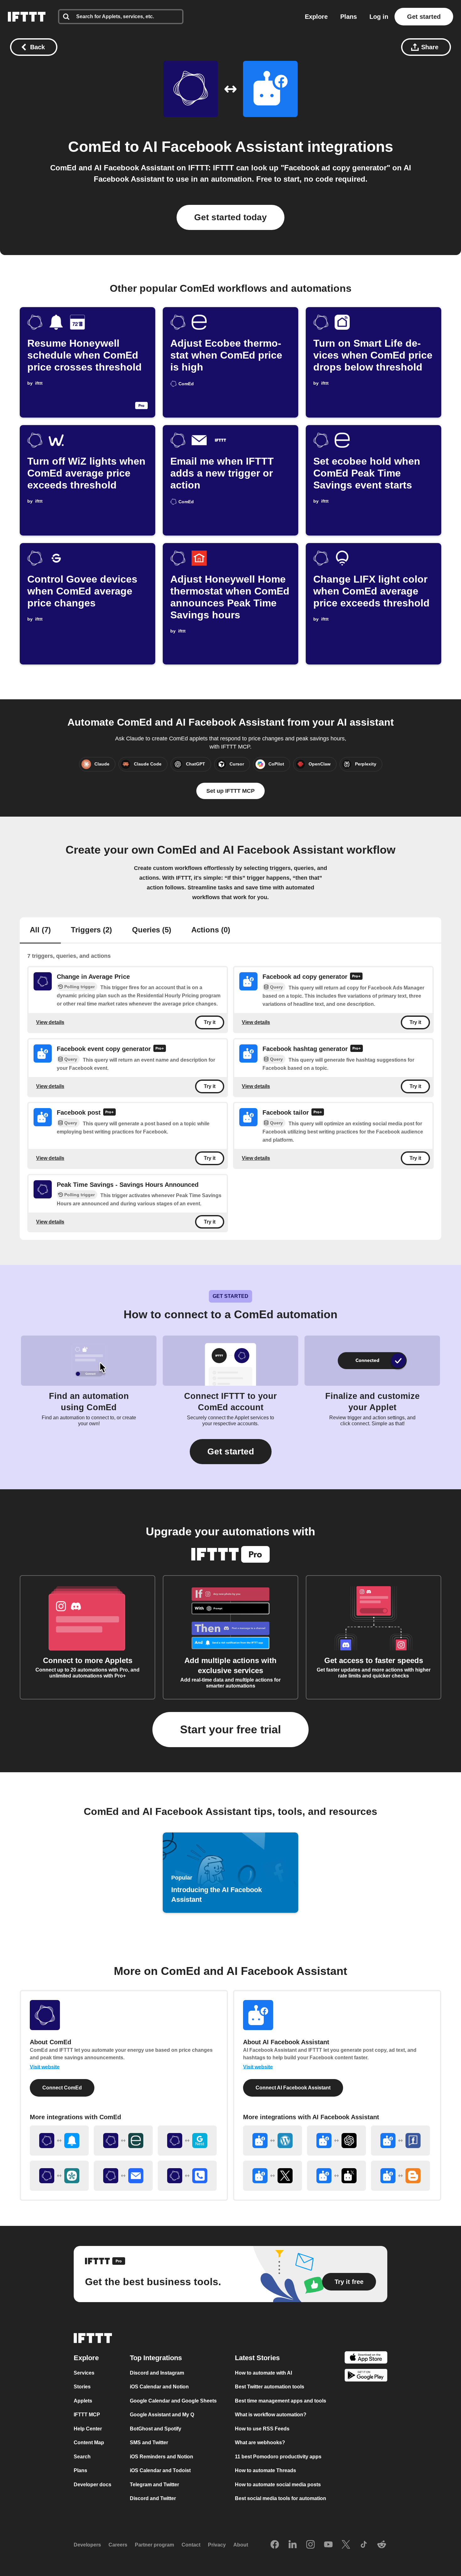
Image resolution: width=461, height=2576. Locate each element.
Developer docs (93, 2484)
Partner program (154, 2545)
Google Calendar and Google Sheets (173, 2400)
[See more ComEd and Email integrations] (123, 2176)
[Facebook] (275, 2545)
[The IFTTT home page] (27, 17)
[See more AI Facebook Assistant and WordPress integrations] (273, 2141)
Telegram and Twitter (154, 2484)
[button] (231, 1452)
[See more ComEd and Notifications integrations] (59, 2141)
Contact (191, 2545)
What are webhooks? (260, 2443)
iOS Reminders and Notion (162, 2456)
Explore (316, 17)
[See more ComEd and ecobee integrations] (123, 2141)
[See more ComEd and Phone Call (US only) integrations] (187, 2176)
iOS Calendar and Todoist (160, 2470)
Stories (82, 2387)
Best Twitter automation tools (270, 2387)
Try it (210, 1023)
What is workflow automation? (271, 2415)
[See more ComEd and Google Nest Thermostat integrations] (187, 2141)
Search (82, 2456)
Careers (118, 2545)
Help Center (88, 2428)
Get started (424, 17)
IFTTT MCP (87, 2415)
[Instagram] (310, 2545)
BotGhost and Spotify (156, 2428)
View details (50, 1022)
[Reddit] (382, 2545)
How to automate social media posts (278, 2484)
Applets (83, 2400)
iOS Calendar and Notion (159, 2387)
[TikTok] (364, 2545)
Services (84, 2373)
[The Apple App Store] (366, 2358)
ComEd (94, 147)
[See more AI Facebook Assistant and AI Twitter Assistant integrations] (336, 2176)
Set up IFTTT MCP (230, 791)
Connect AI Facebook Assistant (293, 2088)
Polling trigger (79, 987)
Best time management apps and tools (281, 2400)
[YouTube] (328, 2545)
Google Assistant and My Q (162, 2415)
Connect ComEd (62, 2088)
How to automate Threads (265, 2470)
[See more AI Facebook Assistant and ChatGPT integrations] (336, 2141)
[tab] (40, 931)
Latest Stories (257, 2357)
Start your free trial (230, 1729)
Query (276, 987)
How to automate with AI (263, 2373)
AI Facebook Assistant (223, 147)
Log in (379, 17)
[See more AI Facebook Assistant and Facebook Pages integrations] (400, 2141)
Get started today (230, 217)
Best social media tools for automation (281, 2498)
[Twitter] (346, 2545)
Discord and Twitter (153, 2498)
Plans (349, 17)
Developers (87, 2545)
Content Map (89, 2443)
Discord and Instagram (157, 2373)
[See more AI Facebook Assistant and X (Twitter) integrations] (273, 2176)
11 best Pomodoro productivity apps (278, 2456)
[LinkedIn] (293, 2545)
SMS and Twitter (149, 2443)
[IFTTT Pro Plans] (356, 977)
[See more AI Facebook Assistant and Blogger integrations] (400, 2176)
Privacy (217, 2545)
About (241, 2545)
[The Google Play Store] (366, 2376)
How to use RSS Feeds (262, 2428)
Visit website (45, 2067)
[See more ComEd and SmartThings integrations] (59, 2176)
